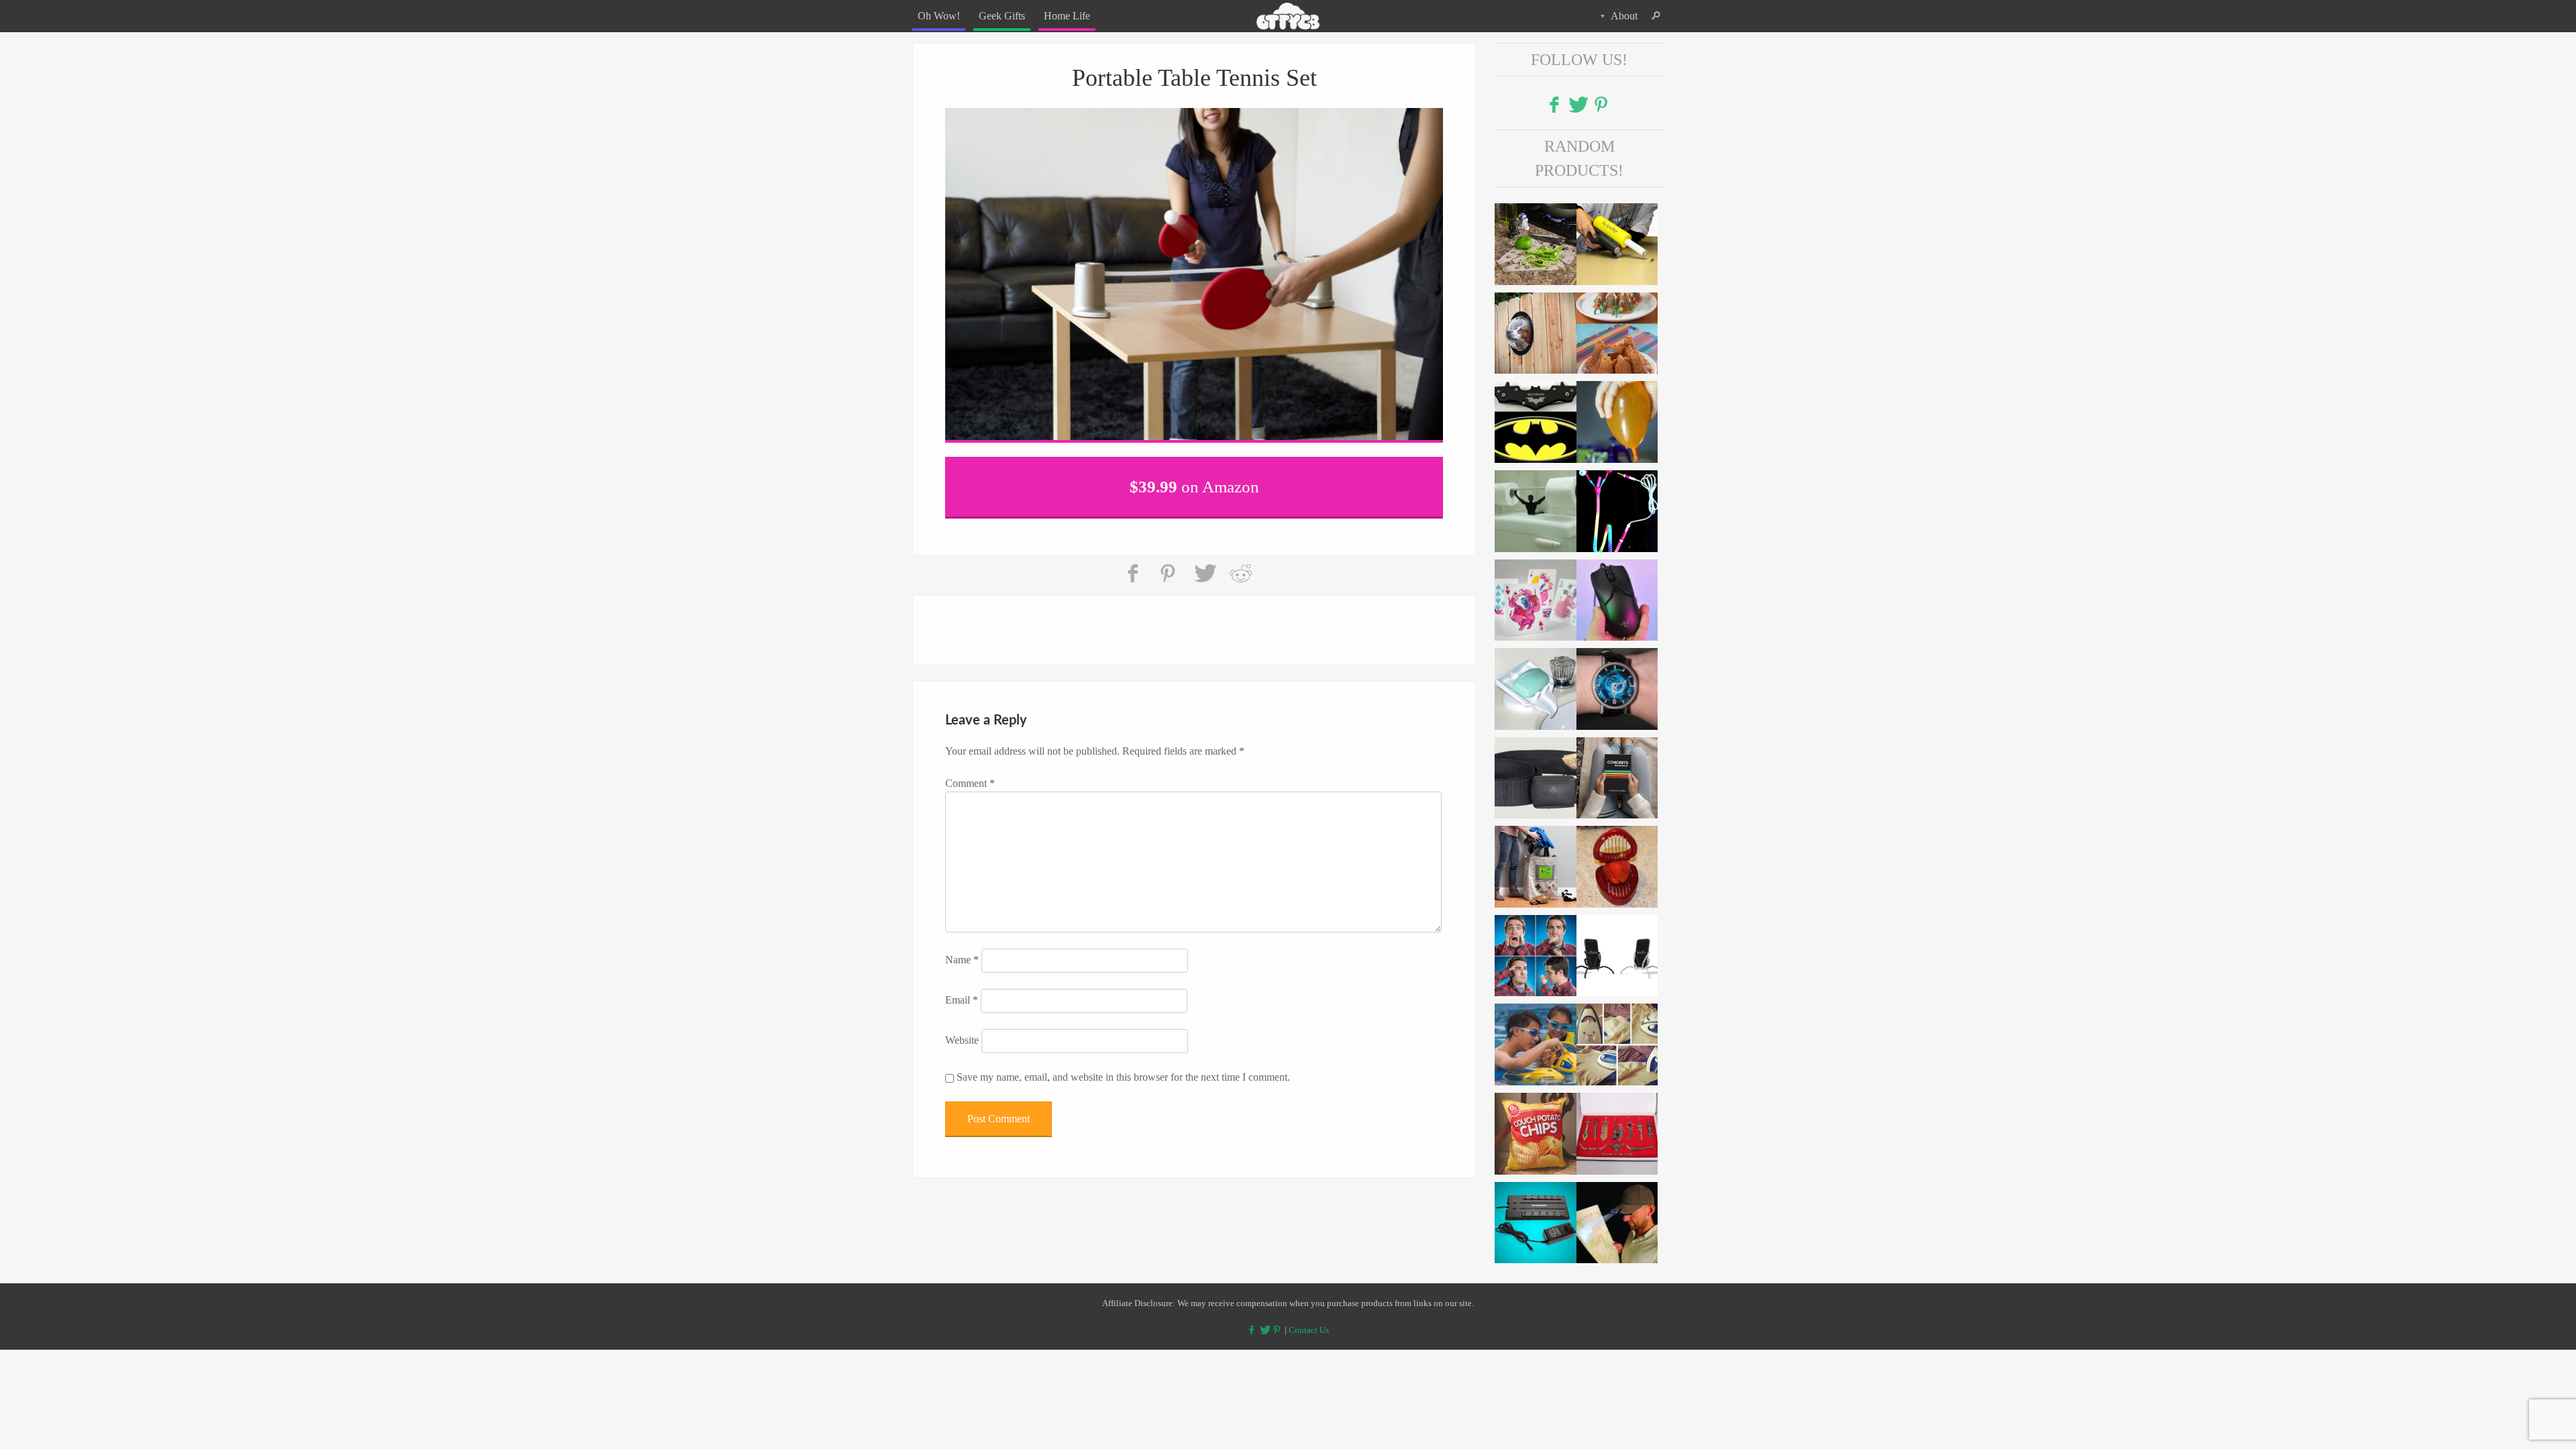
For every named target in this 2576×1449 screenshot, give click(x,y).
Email (962, 991)
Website (962, 1031)
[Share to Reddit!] (1240, 565)
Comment (970, 774)
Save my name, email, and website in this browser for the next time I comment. (1123, 1068)
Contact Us (1309, 1330)
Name (962, 951)
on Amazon (1194, 483)
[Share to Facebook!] (1134, 565)
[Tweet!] (1205, 565)
